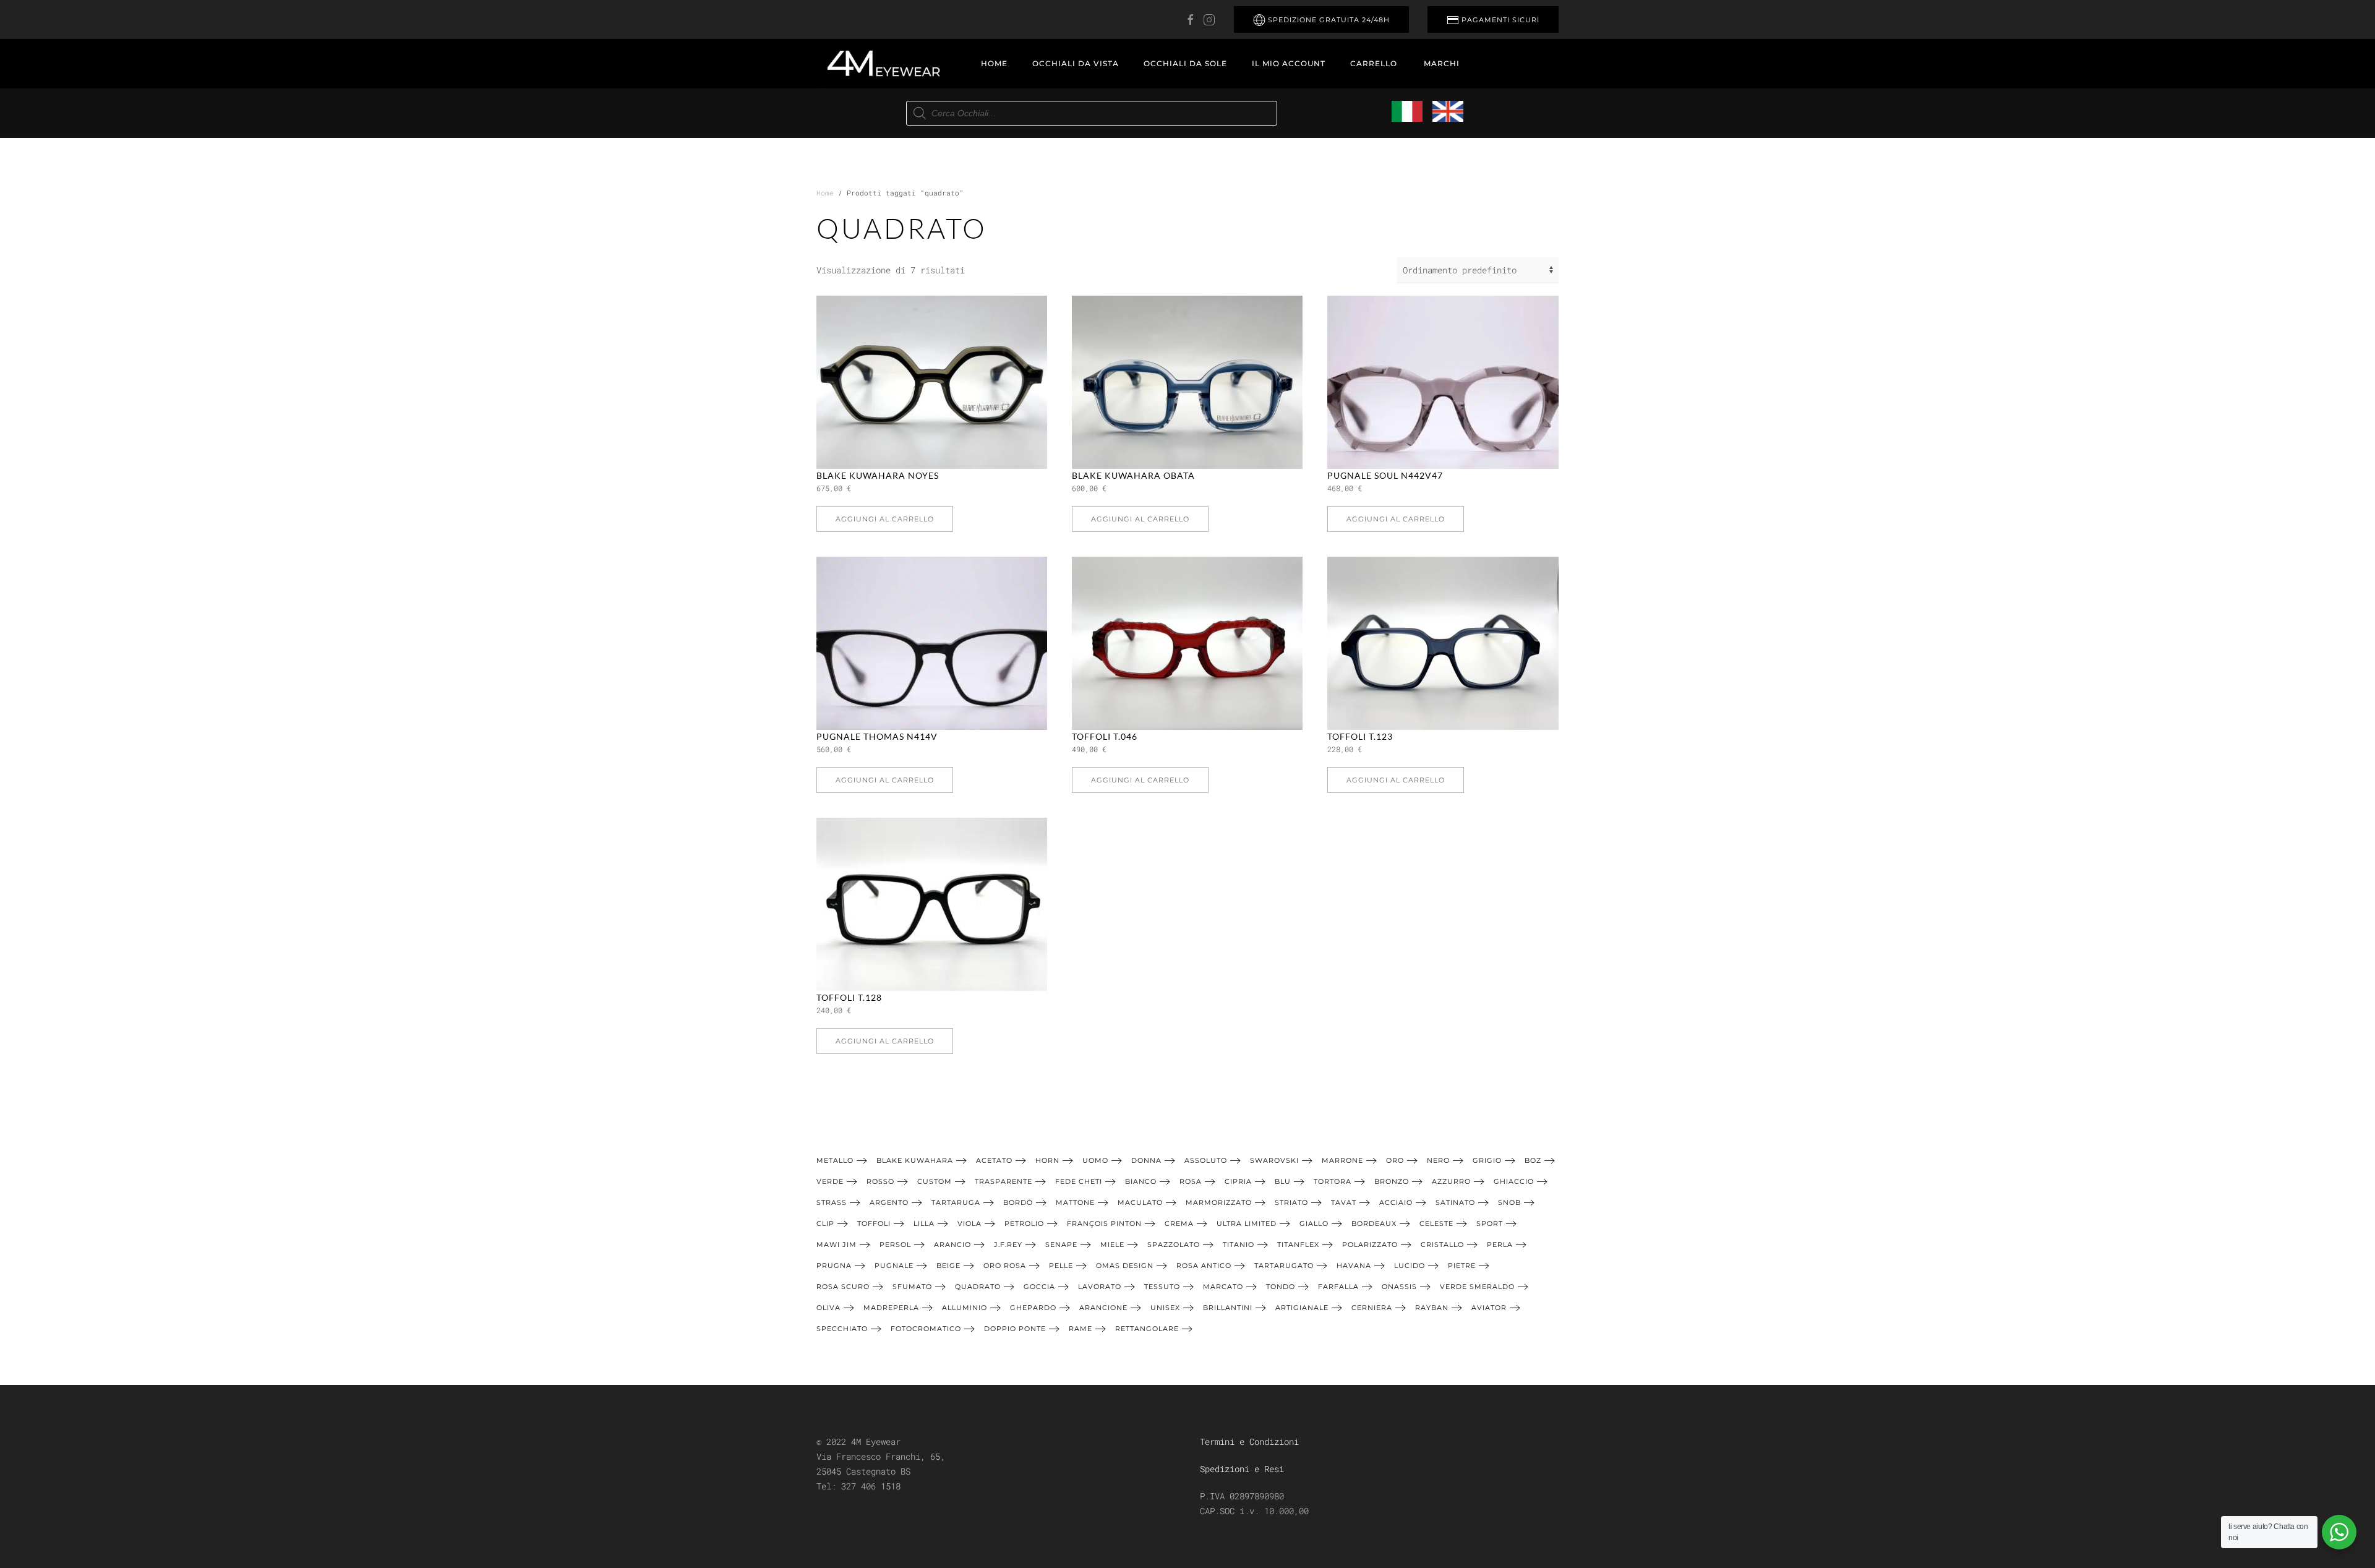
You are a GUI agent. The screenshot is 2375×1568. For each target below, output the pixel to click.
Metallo (835, 1160)
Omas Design (1125, 1266)
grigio (1487, 1160)
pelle (1061, 1266)
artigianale (1302, 1308)
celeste (1436, 1223)
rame (1081, 1329)
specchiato (842, 1329)
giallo (1314, 1223)
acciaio (1396, 1202)
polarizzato (1370, 1245)
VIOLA (969, 1223)
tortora (1333, 1181)
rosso (880, 1181)
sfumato (912, 1287)
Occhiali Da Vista (1076, 63)
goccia (1039, 1287)
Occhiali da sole (1185, 63)
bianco (1141, 1181)
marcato (1223, 1287)
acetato (994, 1160)
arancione (1103, 1308)
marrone (1342, 1160)
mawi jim (837, 1245)
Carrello (1374, 63)
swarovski (1274, 1160)
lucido (1410, 1266)
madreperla (891, 1308)
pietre (1462, 1266)
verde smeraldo (1477, 1287)
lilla (924, 1223)
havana (1354, 1266)
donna (1146, 1160)
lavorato (1100, 1287)
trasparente (1003, 1181)
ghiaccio (1514, 1181)
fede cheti (1079, 1181)
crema (1179, 1223)
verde (830, 1181)
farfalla (1338, 1287)
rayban (1432, 1308)
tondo (1281, 1287)
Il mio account (1289, 63)
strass (832, 1202)
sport (1490, 1223)
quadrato (978, 1287)
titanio (1239, 1245)
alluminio (965, 1308)
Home (994, 63)
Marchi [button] (1442, 63)
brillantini (1228, 1308)
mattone (1075, 1202)
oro (1395, 1160)
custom (935, 1181)
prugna (834, 1266)
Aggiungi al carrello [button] (885, 519)
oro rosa (1005, 1266)
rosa (1191, 1181)
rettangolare (1147, 1329)
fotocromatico (926, 1329)
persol (895, 1245)
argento (889, 1202)
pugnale (894, 1266)
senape (1061, 1245)
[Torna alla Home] (886, 64)
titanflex (1298, 1245)
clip (825, 1223)
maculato (1140, 1202)
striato (1291, 1202)
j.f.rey (1008, 1245)
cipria (1238, 1181)
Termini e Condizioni (1249, 1442)
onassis (1399, 1287)
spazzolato (1174, 1245)
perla (1500, 1245)
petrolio (1024, 1223)
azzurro (1451, 1181)
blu (1283, 1181)
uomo (1095, 1160)
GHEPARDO (1033, 1308)
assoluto (1206, 1160)
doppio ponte (1015, 1329)
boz (1533, 1160)
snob (1509, 1202)
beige (948, 1266)
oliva (828, 1308)
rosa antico (1204, 1266)
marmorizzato (1219, 1202)
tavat (1344, 1202)
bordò (1018, 1202)
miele (1112, 1245)
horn (1047, 1160)
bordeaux (1374, 1223)
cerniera (1372, 1308)
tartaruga (956, 1202)
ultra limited (1247, 1223)
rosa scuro (843, 1287)
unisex (1165, 1308)
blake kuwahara (915, 1160)
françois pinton (1104, 1223)
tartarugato (1284, 1266)
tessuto (1162, 1287)
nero (1438, 1160)
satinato (1455, 1202)
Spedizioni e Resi (1242, 1469)
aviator (1489, 1308)
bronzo (1392, 1181)
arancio (952, 1245)
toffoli (874, 1223)
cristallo (1442, 1245)
